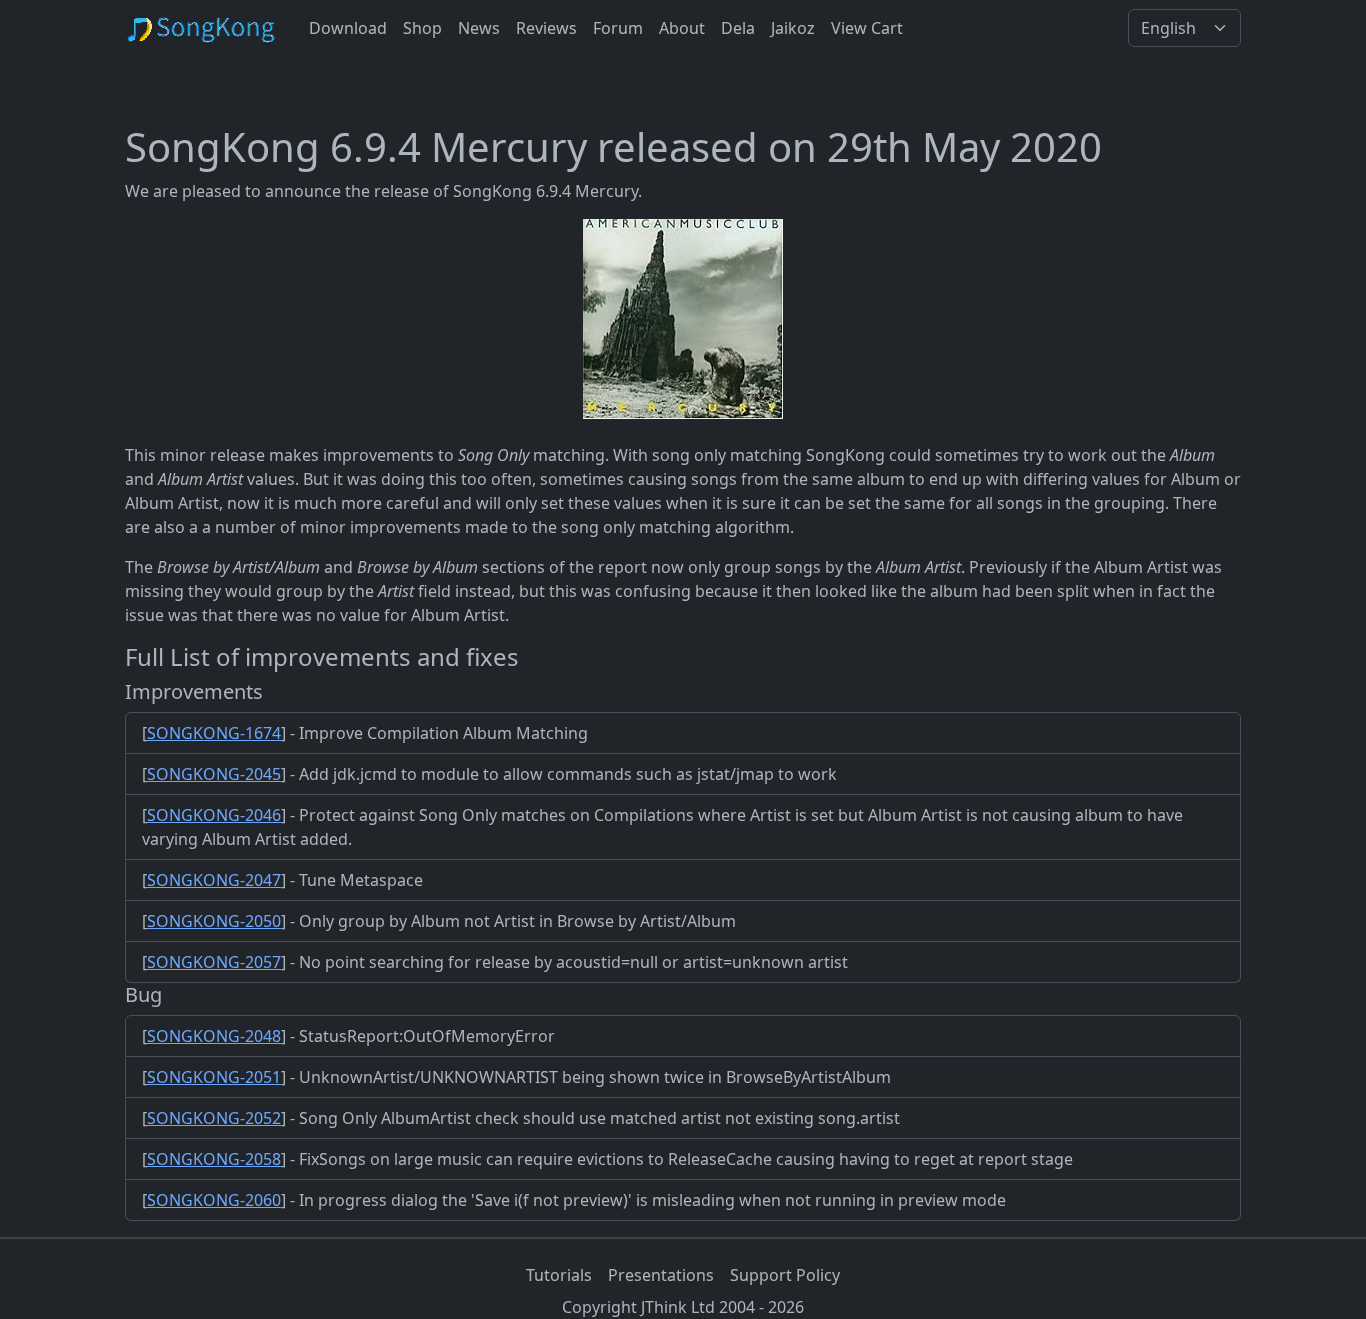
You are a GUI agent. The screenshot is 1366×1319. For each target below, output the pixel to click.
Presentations (661, 1275)
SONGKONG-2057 (214, 962)
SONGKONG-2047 (214, 880)
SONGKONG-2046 (214, 815)
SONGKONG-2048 (214, 1036)
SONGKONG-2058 (214, 1159)
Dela (738, 28)
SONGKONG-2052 (214, 1118)
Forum (618, 28)
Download (348, 28)
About (682, 28)
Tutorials (559, 1275)
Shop (422, 28)
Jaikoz (793, 28)
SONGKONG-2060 (214, 1200)
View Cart (867, 28)
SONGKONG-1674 (214, 733)
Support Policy (785, 1275)
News (479, 28)
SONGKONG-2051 (214, 1077)
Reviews (546, 28)
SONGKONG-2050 (214, 921)
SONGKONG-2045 (214, 774)
